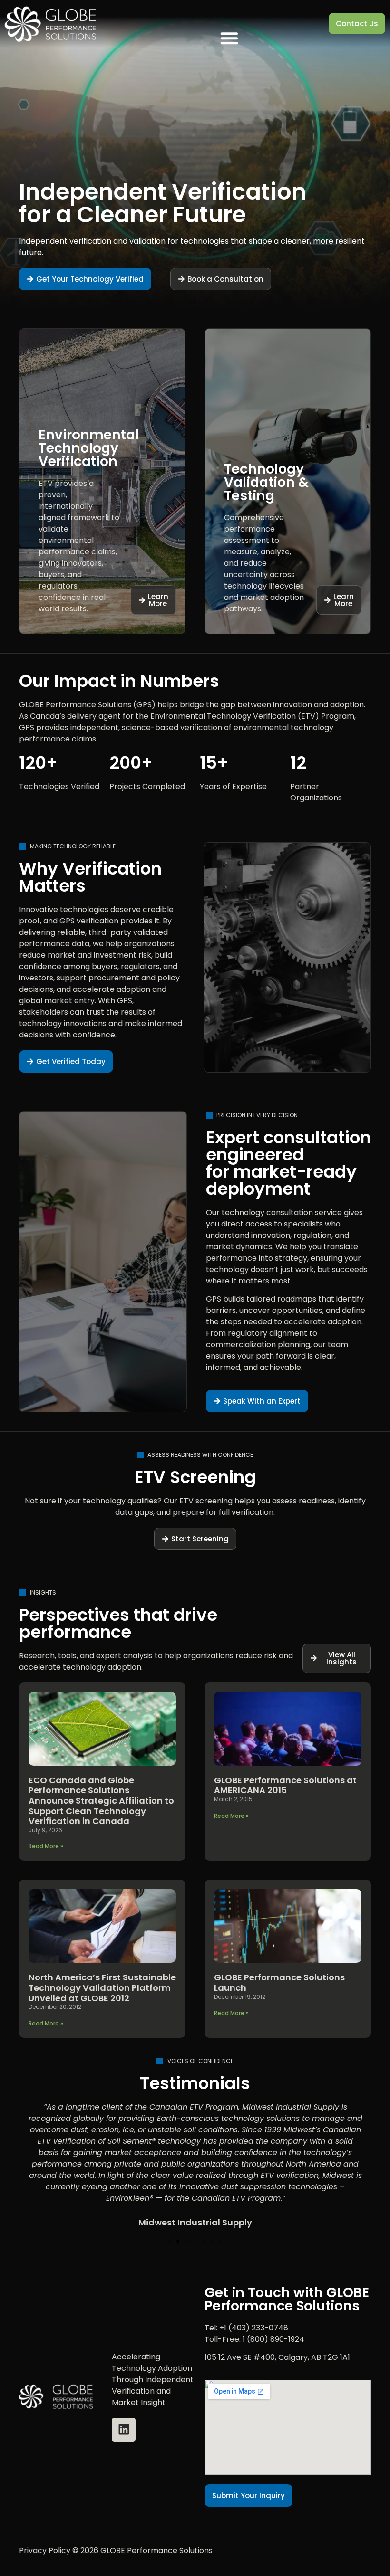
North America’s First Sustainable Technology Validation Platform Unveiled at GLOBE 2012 (102, 1987)
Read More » (46, 1846)
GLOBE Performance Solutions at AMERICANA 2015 (285, 1785)
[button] (229, 38)
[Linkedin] (124, 2430)
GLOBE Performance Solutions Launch (279, 1982)
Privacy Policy (45, 2551)
